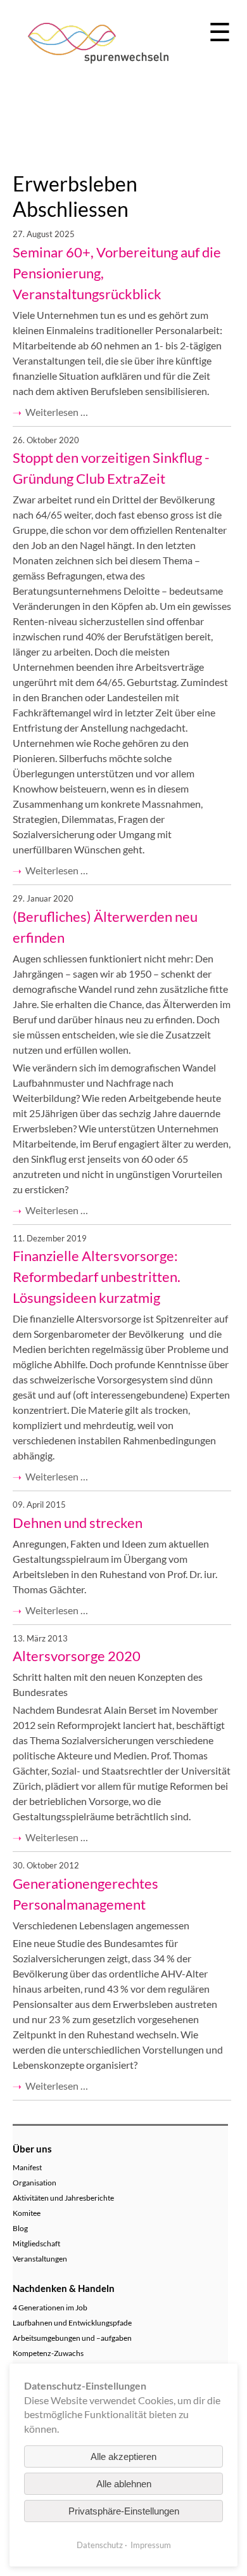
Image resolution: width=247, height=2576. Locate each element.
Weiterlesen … (57, 412)
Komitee (27, 2213)
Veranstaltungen (40, 2259)
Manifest (27, 2167)
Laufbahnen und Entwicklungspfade (72, 2323)
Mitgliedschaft (36, 2243)
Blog (20, 2228)
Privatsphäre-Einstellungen (124, 2511)
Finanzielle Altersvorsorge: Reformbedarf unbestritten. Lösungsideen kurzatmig (97, 1277)
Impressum (151, 2545)
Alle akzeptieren (123, 2456)
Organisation (35, 2183)
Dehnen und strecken (78, 1523)
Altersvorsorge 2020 (77, 1656)
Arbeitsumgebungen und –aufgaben (72, 2338)
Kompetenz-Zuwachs (48, 2353)
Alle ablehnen (124, 2484)
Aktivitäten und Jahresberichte (63, 2198)
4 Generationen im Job (50, 2307)
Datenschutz (100, 2545)
